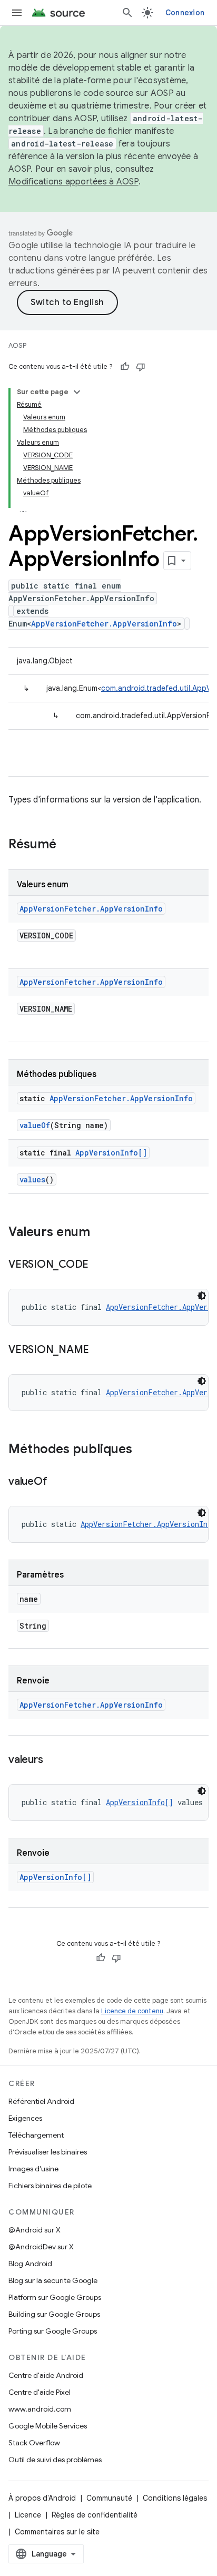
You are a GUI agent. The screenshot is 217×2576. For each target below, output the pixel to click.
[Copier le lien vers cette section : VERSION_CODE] (99, 1265)
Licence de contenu (132, 2011)
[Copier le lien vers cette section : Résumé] (67, 845)
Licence (28, 2515)
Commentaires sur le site (57, 2532)
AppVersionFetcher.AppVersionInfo (104, 624)
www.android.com (40, 2409)
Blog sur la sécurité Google (53, 2280)
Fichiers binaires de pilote (50, 2186)
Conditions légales (175, 2498)
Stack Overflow (34, 2443)
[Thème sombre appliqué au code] (202, 1296)
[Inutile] (141, 367)
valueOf (35, 1125)
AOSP (17, 345)
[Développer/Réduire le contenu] (77, 392)
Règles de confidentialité (95, 2515)
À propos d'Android (42, 2498)
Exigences (25, 2118)
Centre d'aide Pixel (40, 2392)
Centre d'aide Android (46, 2375)
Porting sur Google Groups (53, 2331)
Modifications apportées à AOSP (73, 182)
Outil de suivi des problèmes (55, 2460)
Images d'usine (33, 2169)
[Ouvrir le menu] (17, 13)
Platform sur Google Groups (55, 2297)
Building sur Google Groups (54, 2314)
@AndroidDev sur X (41, 2247)
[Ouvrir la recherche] (127, 13)
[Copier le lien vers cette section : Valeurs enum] (101, 1233)
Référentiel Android (41, 2101)
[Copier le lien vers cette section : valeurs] (53, 1760)
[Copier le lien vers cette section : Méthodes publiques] (143, 1450)
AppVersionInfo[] (111, 1153)
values (32, 1179)
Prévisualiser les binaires (48, 2152)
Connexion (185, 13)
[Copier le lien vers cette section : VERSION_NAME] (100, 1350)
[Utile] (125, 367)
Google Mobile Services (48, 2426)
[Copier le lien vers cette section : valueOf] (57, 1482)
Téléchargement (36, 2135)
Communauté (109, 2498)
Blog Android (30, 2264)
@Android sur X (34, 2230)
